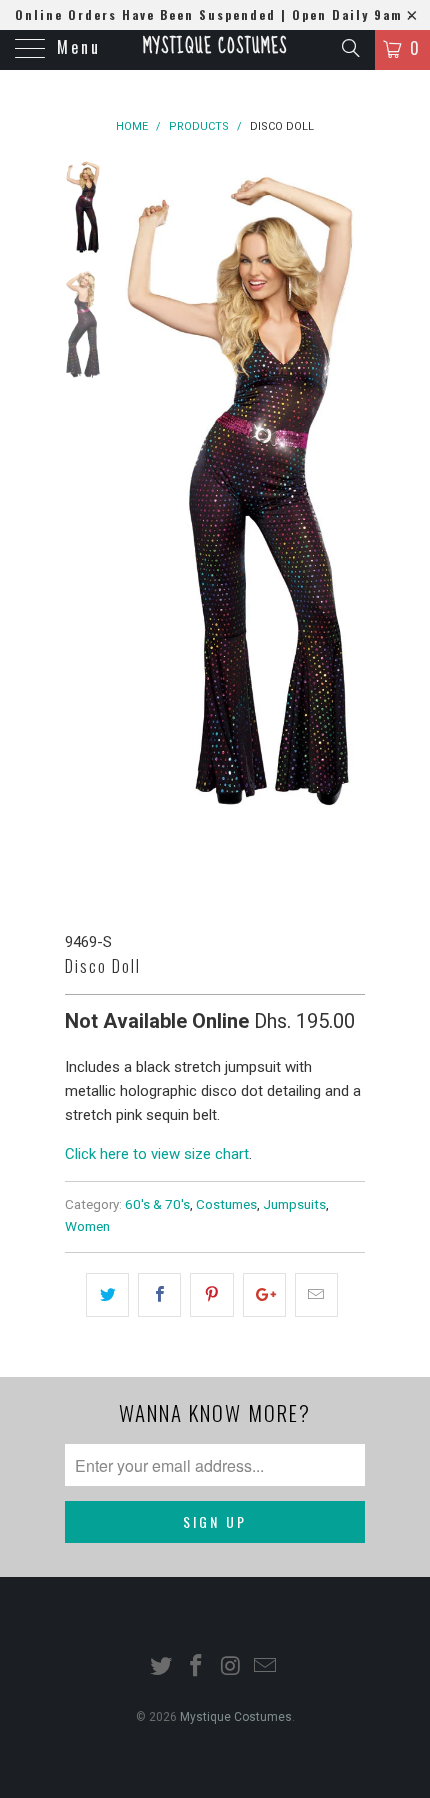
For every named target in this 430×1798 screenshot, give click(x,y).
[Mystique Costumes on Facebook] (197, 1667)
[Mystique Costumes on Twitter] (162, 1667)
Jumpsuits (294, 1204)
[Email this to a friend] (316, 1295)
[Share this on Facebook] (159, 1295)
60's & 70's (157, 1204)
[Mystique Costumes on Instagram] (232, 1667)
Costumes (226, 1204)
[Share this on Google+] (264, 1295)
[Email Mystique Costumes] (266, 1667)
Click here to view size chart (157, 1154)
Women (87, 1226)
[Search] (349, 48)
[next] (346, 529)
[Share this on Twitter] (107, 1295)
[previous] (135, 529)
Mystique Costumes (215, 47)
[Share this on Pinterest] (211, 1295)
